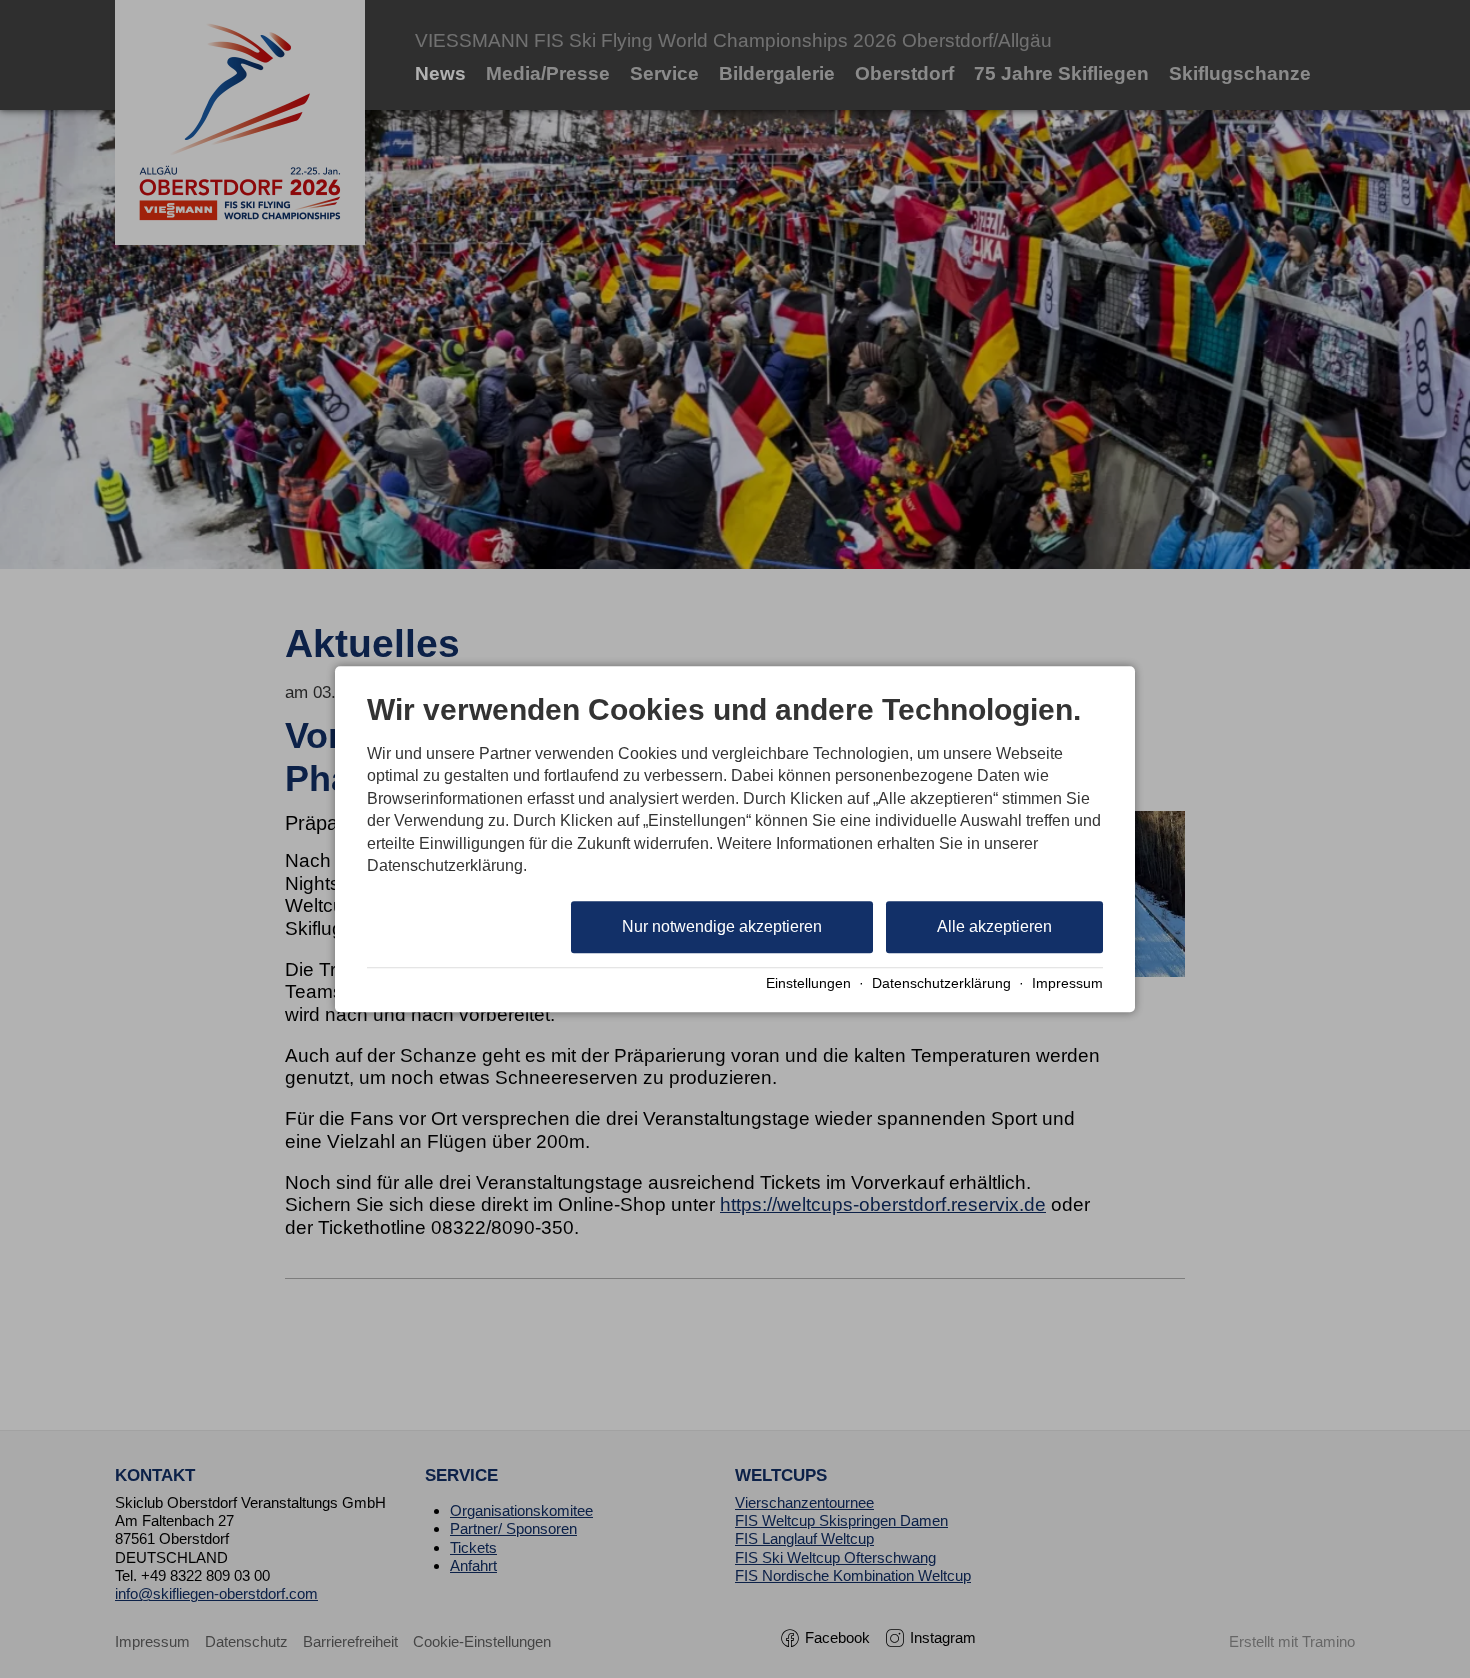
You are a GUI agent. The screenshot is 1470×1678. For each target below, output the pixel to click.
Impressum (1067, 983)
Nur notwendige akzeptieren (722, 927)
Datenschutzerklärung (941, 983)
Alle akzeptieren (994, 927)
